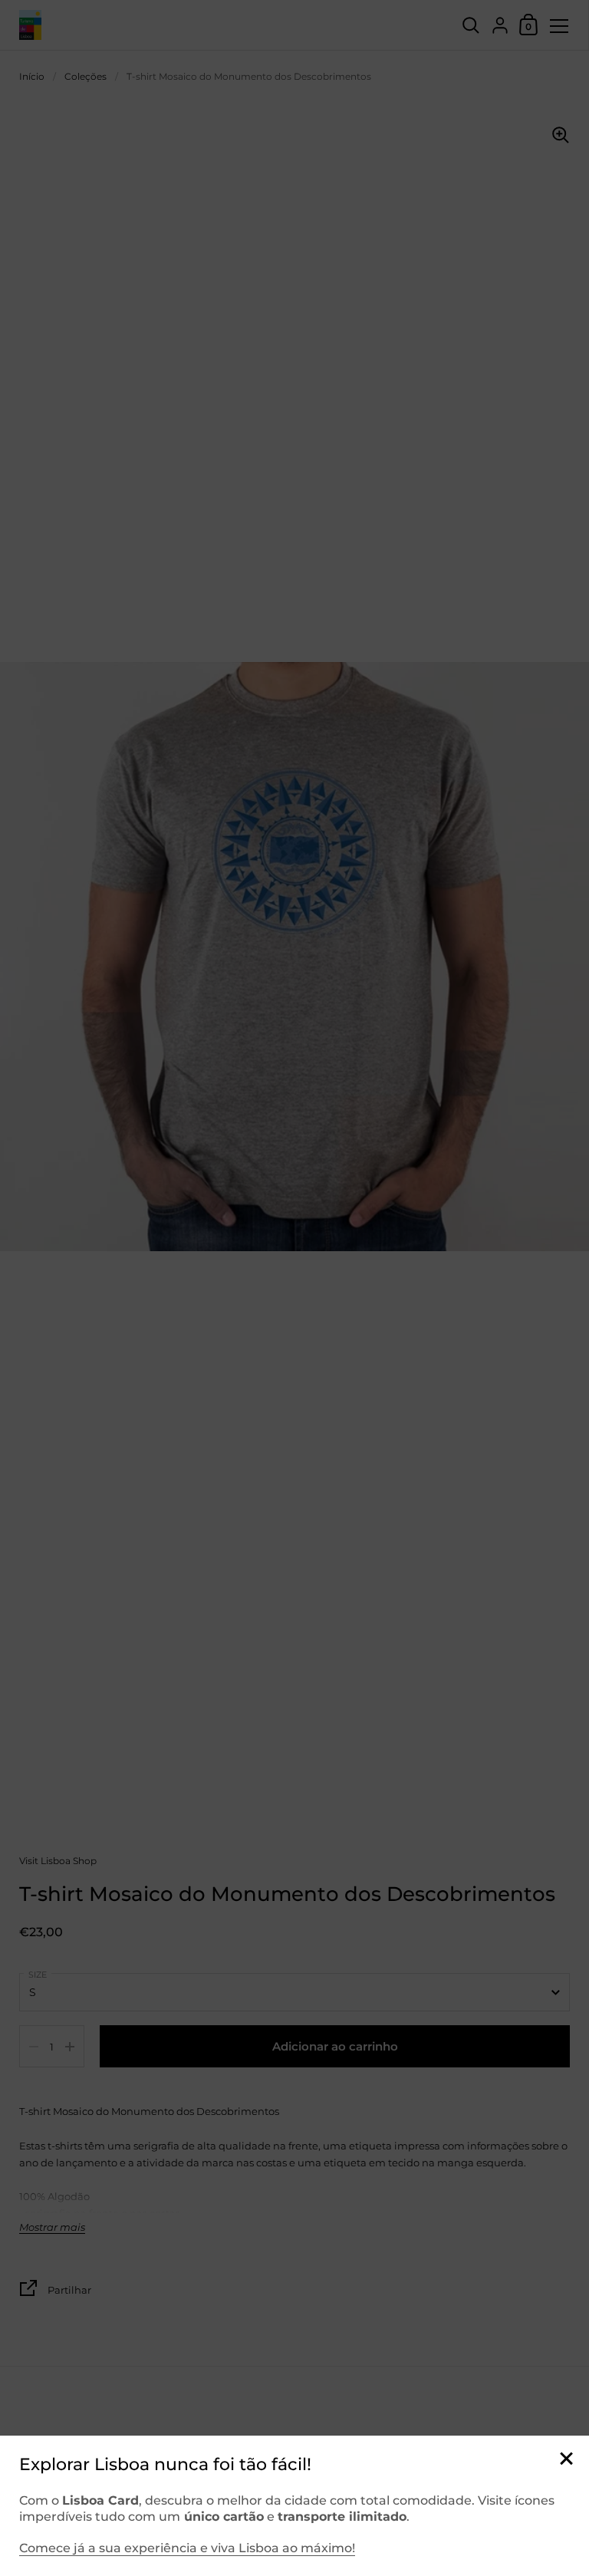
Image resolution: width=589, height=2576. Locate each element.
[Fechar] (566, 2460)
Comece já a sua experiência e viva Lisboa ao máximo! (187, 2548)
